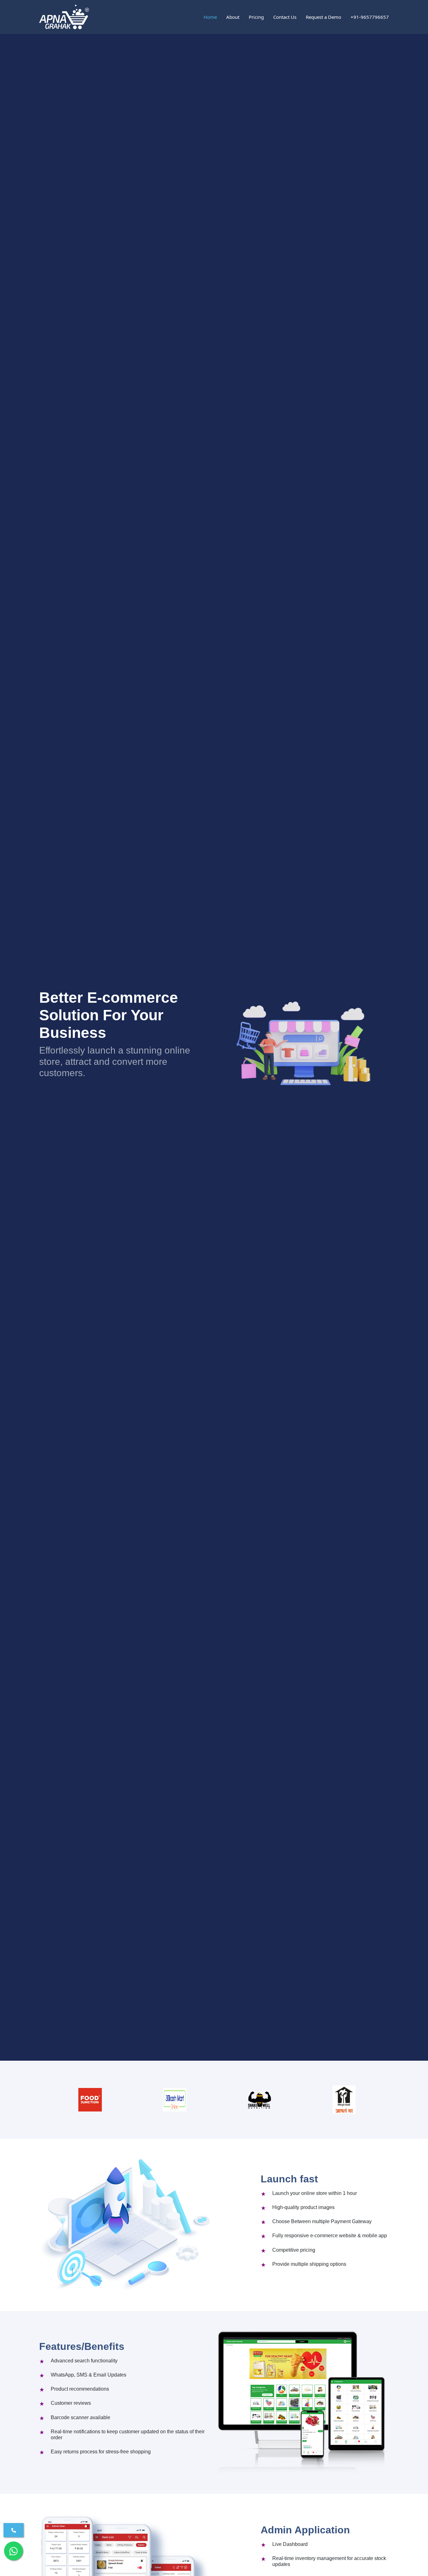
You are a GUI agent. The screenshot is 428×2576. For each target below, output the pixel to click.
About (233, 17)
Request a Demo (324, 17)
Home (210, 17)
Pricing (256, 17)
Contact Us (285, 17)
